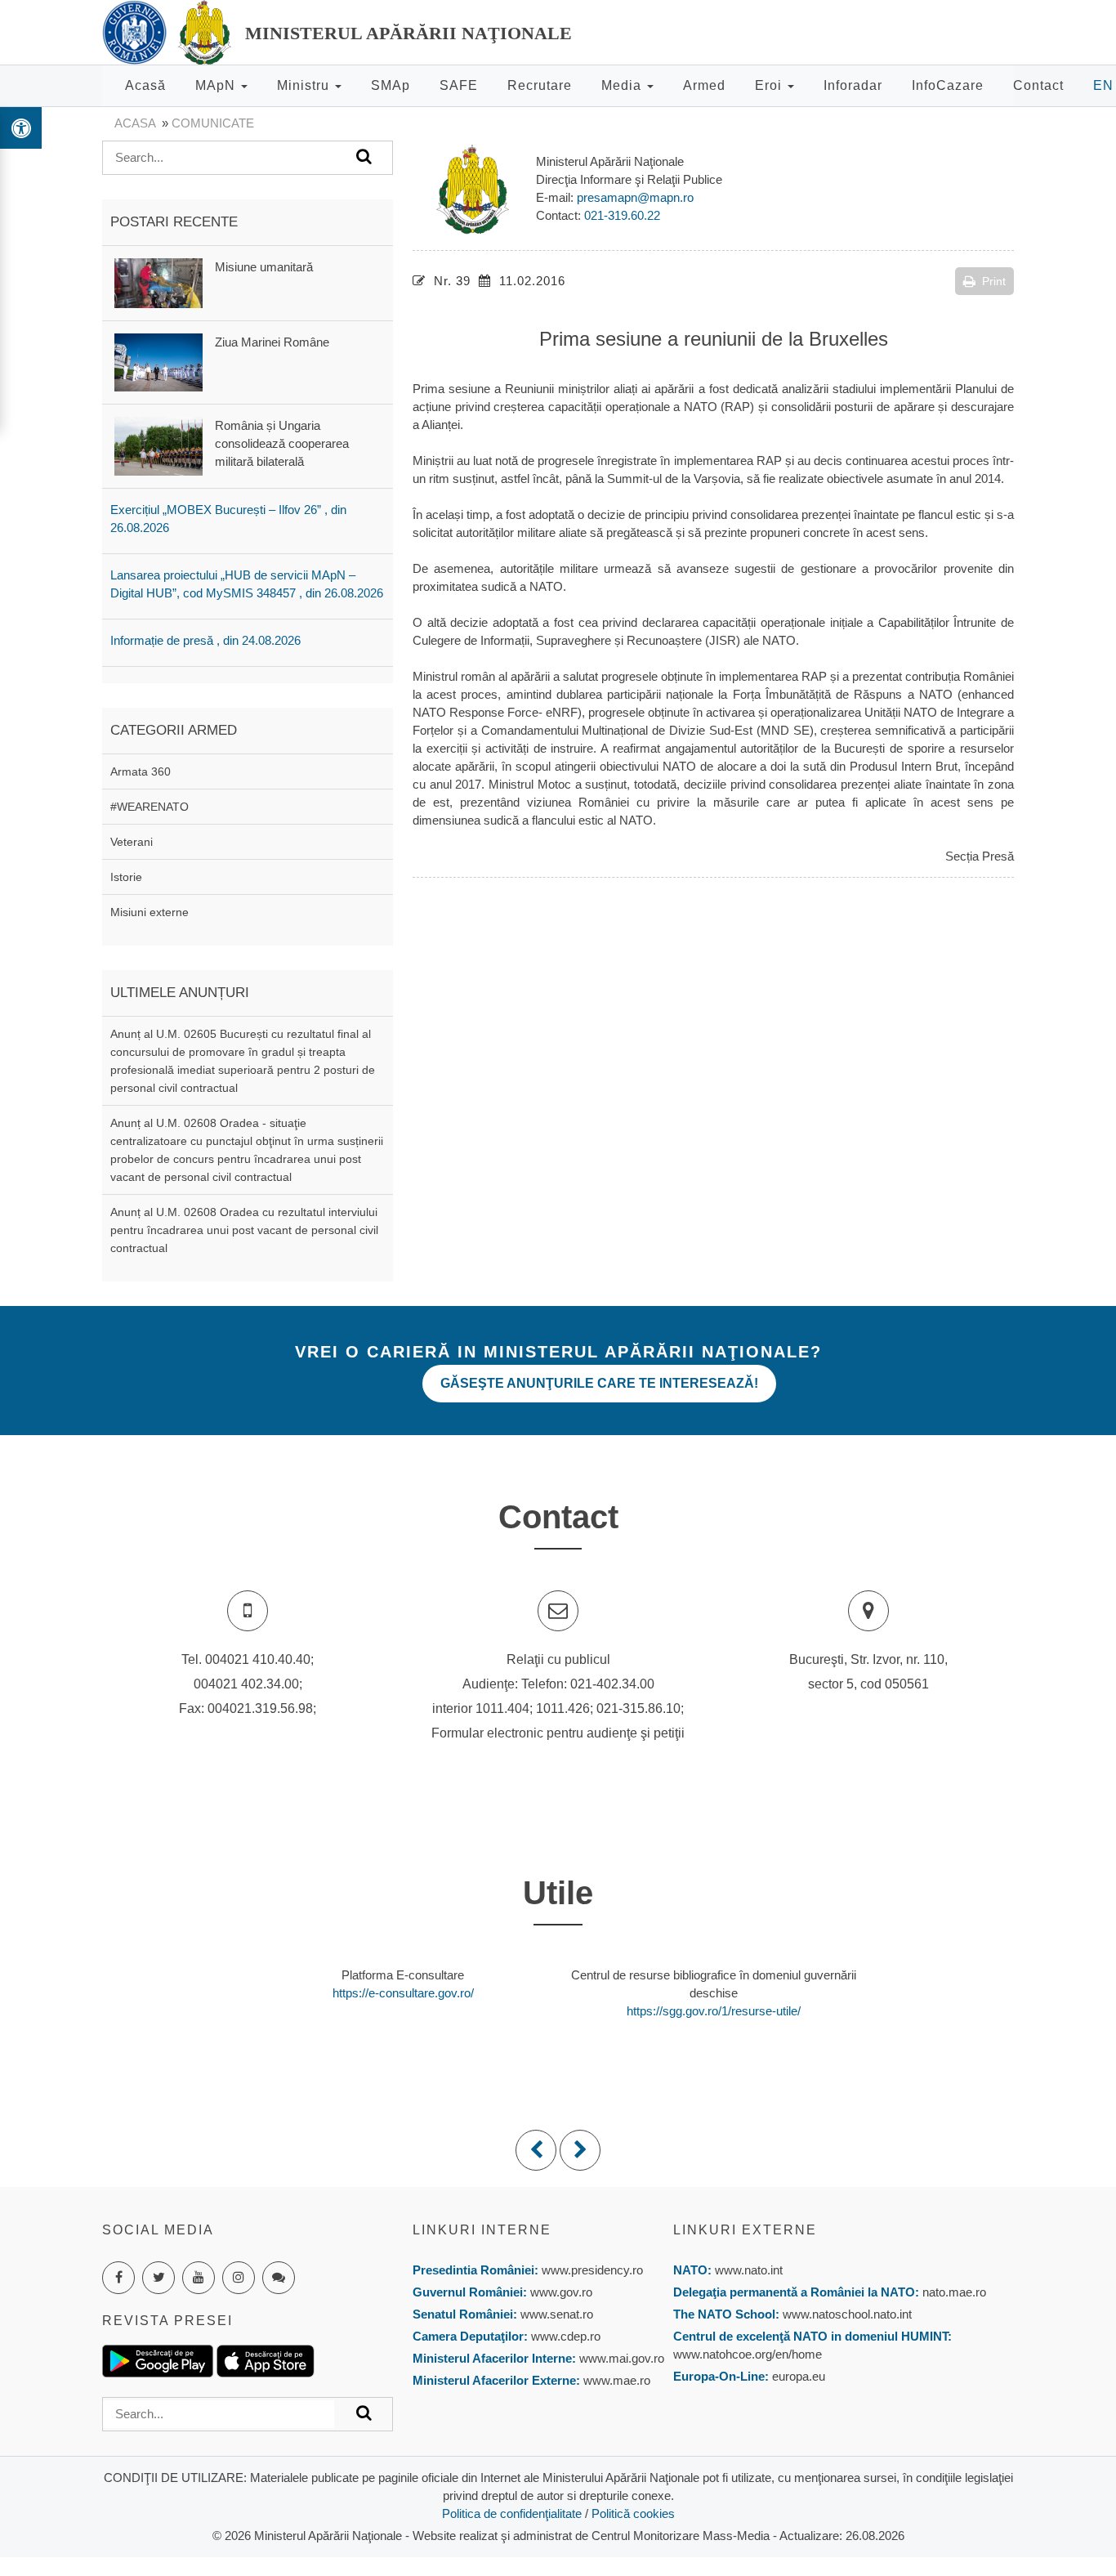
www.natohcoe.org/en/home (748, 2354)
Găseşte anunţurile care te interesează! (599, 1383)
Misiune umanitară (264, 267)
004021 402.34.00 (246, 1684)
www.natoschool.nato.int (847, 2314)
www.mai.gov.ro (620, 2358)
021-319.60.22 (622, 215)
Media (623, 85)
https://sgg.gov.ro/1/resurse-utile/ (714, 2011)
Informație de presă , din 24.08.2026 (205, 640)
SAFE (459, 85)
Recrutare (540, 85)
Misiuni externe (150, 912)
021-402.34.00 (612, 1684)
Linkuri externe (745, 2230)
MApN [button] (217, 85)
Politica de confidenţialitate (512, 2513)
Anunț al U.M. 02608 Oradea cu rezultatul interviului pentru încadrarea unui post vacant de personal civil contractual (244, 1230)
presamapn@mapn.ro (635, 197)
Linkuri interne (482, 2230)
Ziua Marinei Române (272, 342)
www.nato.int (749, 2270)
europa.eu (799, 2376)
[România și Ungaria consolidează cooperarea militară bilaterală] (158, 445)
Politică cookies (633, 2513)
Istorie (126, 877)
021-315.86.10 (638, 1708)
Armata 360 (141, 771)
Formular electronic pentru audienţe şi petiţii (558, 1733)
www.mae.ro (615, 2380)
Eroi (770, 85)
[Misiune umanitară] (158, 282)
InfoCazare (948, 85)
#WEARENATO (150, 807)
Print (994, 281)
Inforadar (853, 85)
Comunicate (213, 123)
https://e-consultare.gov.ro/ (403, 1993)
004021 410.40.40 (258, 1659)
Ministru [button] (305, 85)
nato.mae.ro (954, 2292)
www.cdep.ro (564, 2336)
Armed (704, 85)
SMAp (391, 85)
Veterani (132, 842)
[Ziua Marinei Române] (158, 361)
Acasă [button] (145, 85)
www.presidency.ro (592, 2270)
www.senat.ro (555, 2314)
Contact (1038, 85)
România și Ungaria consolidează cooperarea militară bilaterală (282, 443)
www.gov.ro (561, 2292)
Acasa (135, 123)
